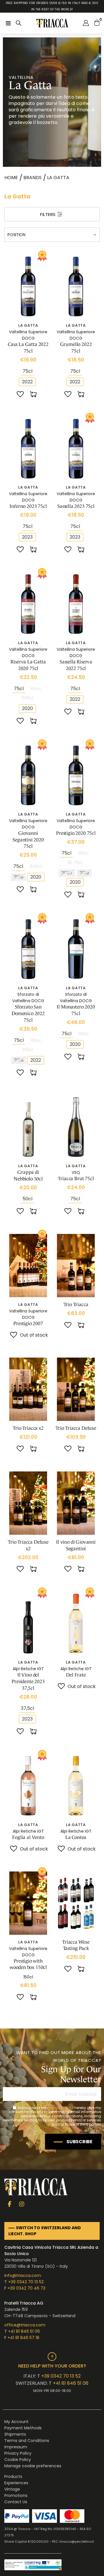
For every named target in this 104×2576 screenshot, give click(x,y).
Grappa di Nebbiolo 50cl (28, 1176)
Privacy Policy (59, 2108)
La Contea (76, 1837)
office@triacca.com (25, 2325)
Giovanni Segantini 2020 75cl (28, 840)
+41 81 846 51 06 (24, 2331)
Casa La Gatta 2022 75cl (28, 348)
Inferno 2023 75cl (28, 506)
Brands (32, 178)
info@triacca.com (23, 2275)
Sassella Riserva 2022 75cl (76, 665)
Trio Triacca (76, 1305)
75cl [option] (27, 371)
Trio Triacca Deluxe (76, 1428)
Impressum (16, 2447)
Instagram (22, 2204)
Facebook (10, 2204)
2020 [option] (27, 708)
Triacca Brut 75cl (76, 1179)
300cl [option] (27, 1050)
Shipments (15, 2434)
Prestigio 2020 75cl (76, 833)
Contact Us (16, 2502)
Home (11, 178)
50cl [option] (27, 1199)
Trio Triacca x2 (28, 1428)
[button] (20, 395)
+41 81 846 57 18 (23, 2338)
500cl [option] (27, 698)
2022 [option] (27, 382)
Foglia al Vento (28, 1837)
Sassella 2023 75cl (76, 506)
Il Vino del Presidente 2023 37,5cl (28, 1682)
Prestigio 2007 (28, 1324)
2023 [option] (27, 537)
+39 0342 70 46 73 (26, 2288)
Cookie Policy (18, 2460)
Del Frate (76, 1675)
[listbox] (28, 371)
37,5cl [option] (27, 1708)
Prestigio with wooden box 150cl (28, 1964)
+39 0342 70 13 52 (26, 2282)
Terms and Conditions (27, 2441)
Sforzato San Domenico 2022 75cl (28, 1014)
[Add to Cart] (34, 395)
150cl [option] (36, 689)
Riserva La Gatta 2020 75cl (28, 665)
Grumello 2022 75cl (76, 348)
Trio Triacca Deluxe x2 (28, 1545)
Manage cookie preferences (33, 2466)
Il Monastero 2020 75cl (76, 1010)
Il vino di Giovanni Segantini (76, 1545)
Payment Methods (23, 2428)
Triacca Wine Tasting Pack (76, 1945)
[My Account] (86, 23)
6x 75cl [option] (75, 862)
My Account (16, 2422)
